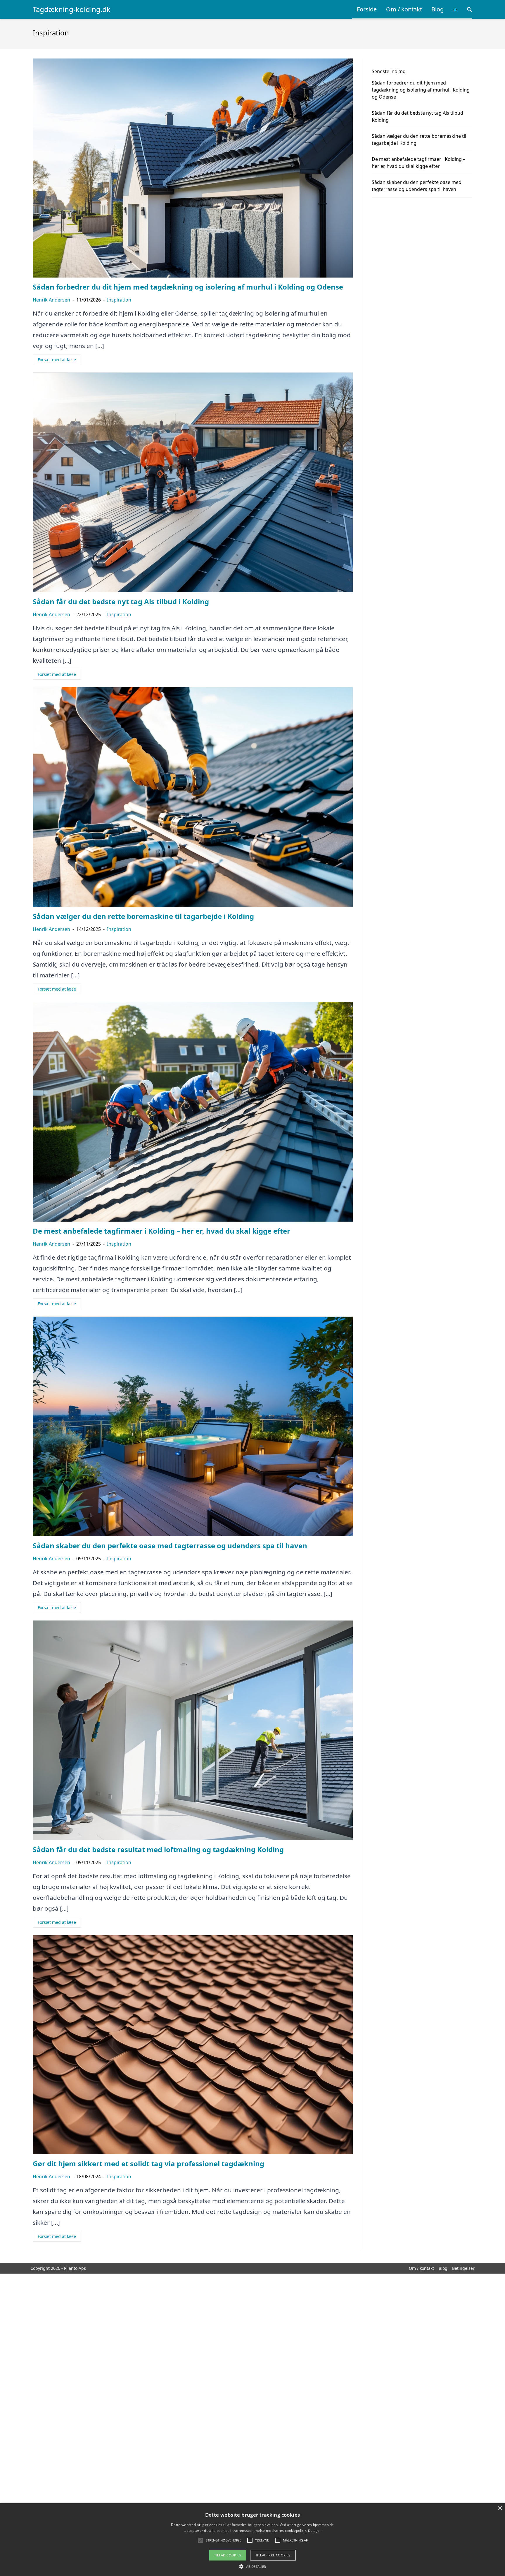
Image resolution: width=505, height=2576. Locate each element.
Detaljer (314, 2531)
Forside (367, 9)
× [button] (500, 2508)
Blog (437, 9)
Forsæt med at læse (57, 360)
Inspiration (119, 300)
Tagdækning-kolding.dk (72, 9)
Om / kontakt (404, 9)
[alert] (252, 2540)
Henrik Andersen (51, 300)
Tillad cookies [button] (228, 2555)
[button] (252, 2566)
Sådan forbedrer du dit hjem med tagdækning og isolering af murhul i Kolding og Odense (421, 90)
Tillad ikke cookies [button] (273, 2555)
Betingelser (463, 2268)
